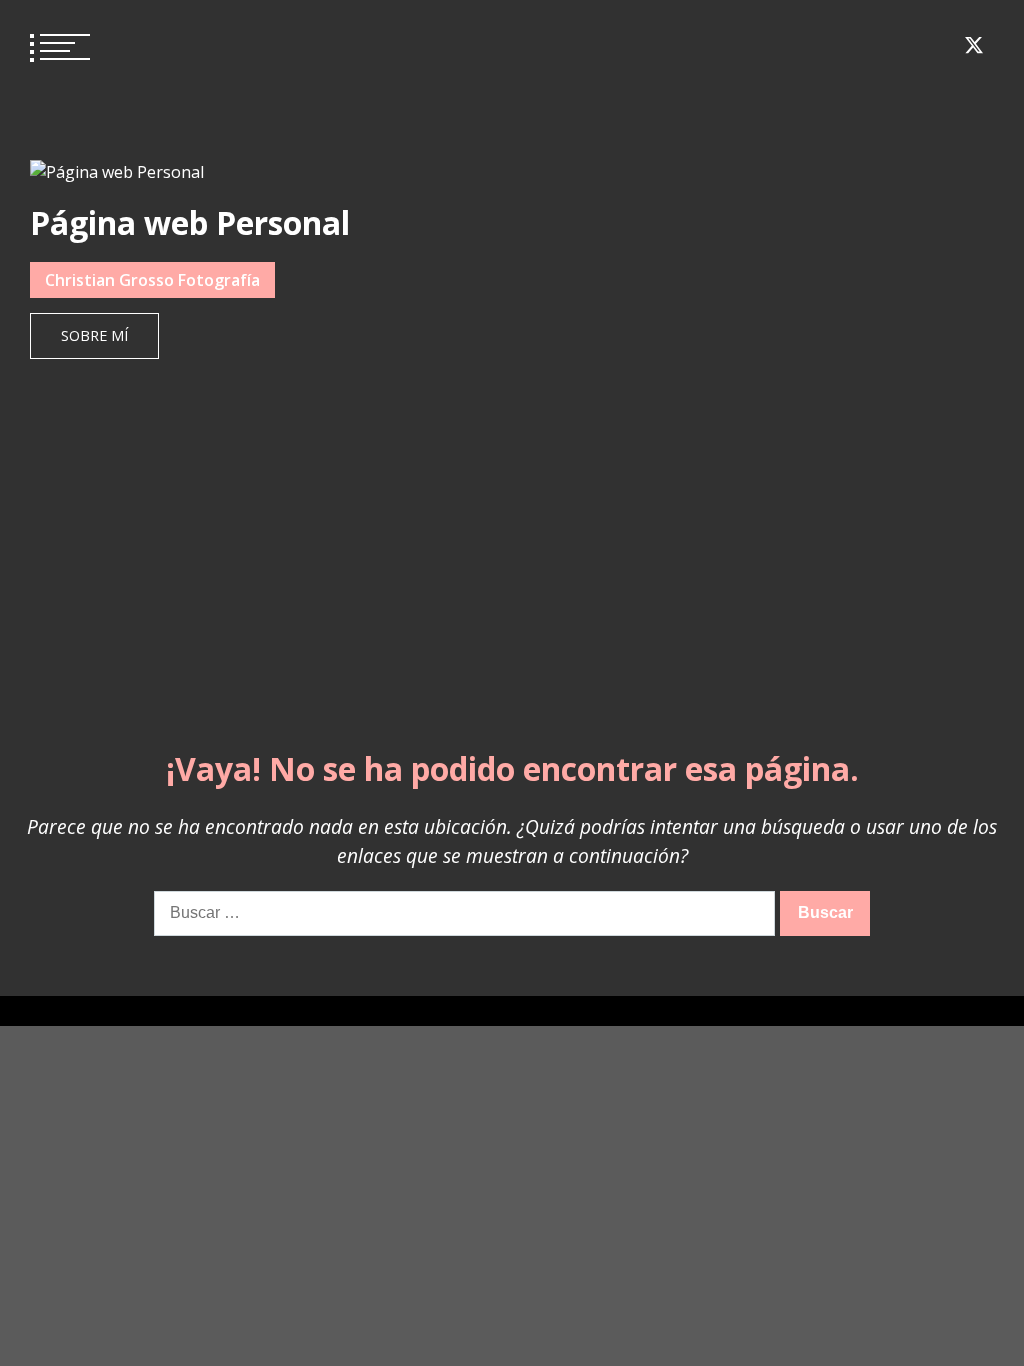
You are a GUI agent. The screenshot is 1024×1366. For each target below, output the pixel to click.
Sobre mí (94, 335)
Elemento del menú (828, 45)
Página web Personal (190, 222)
